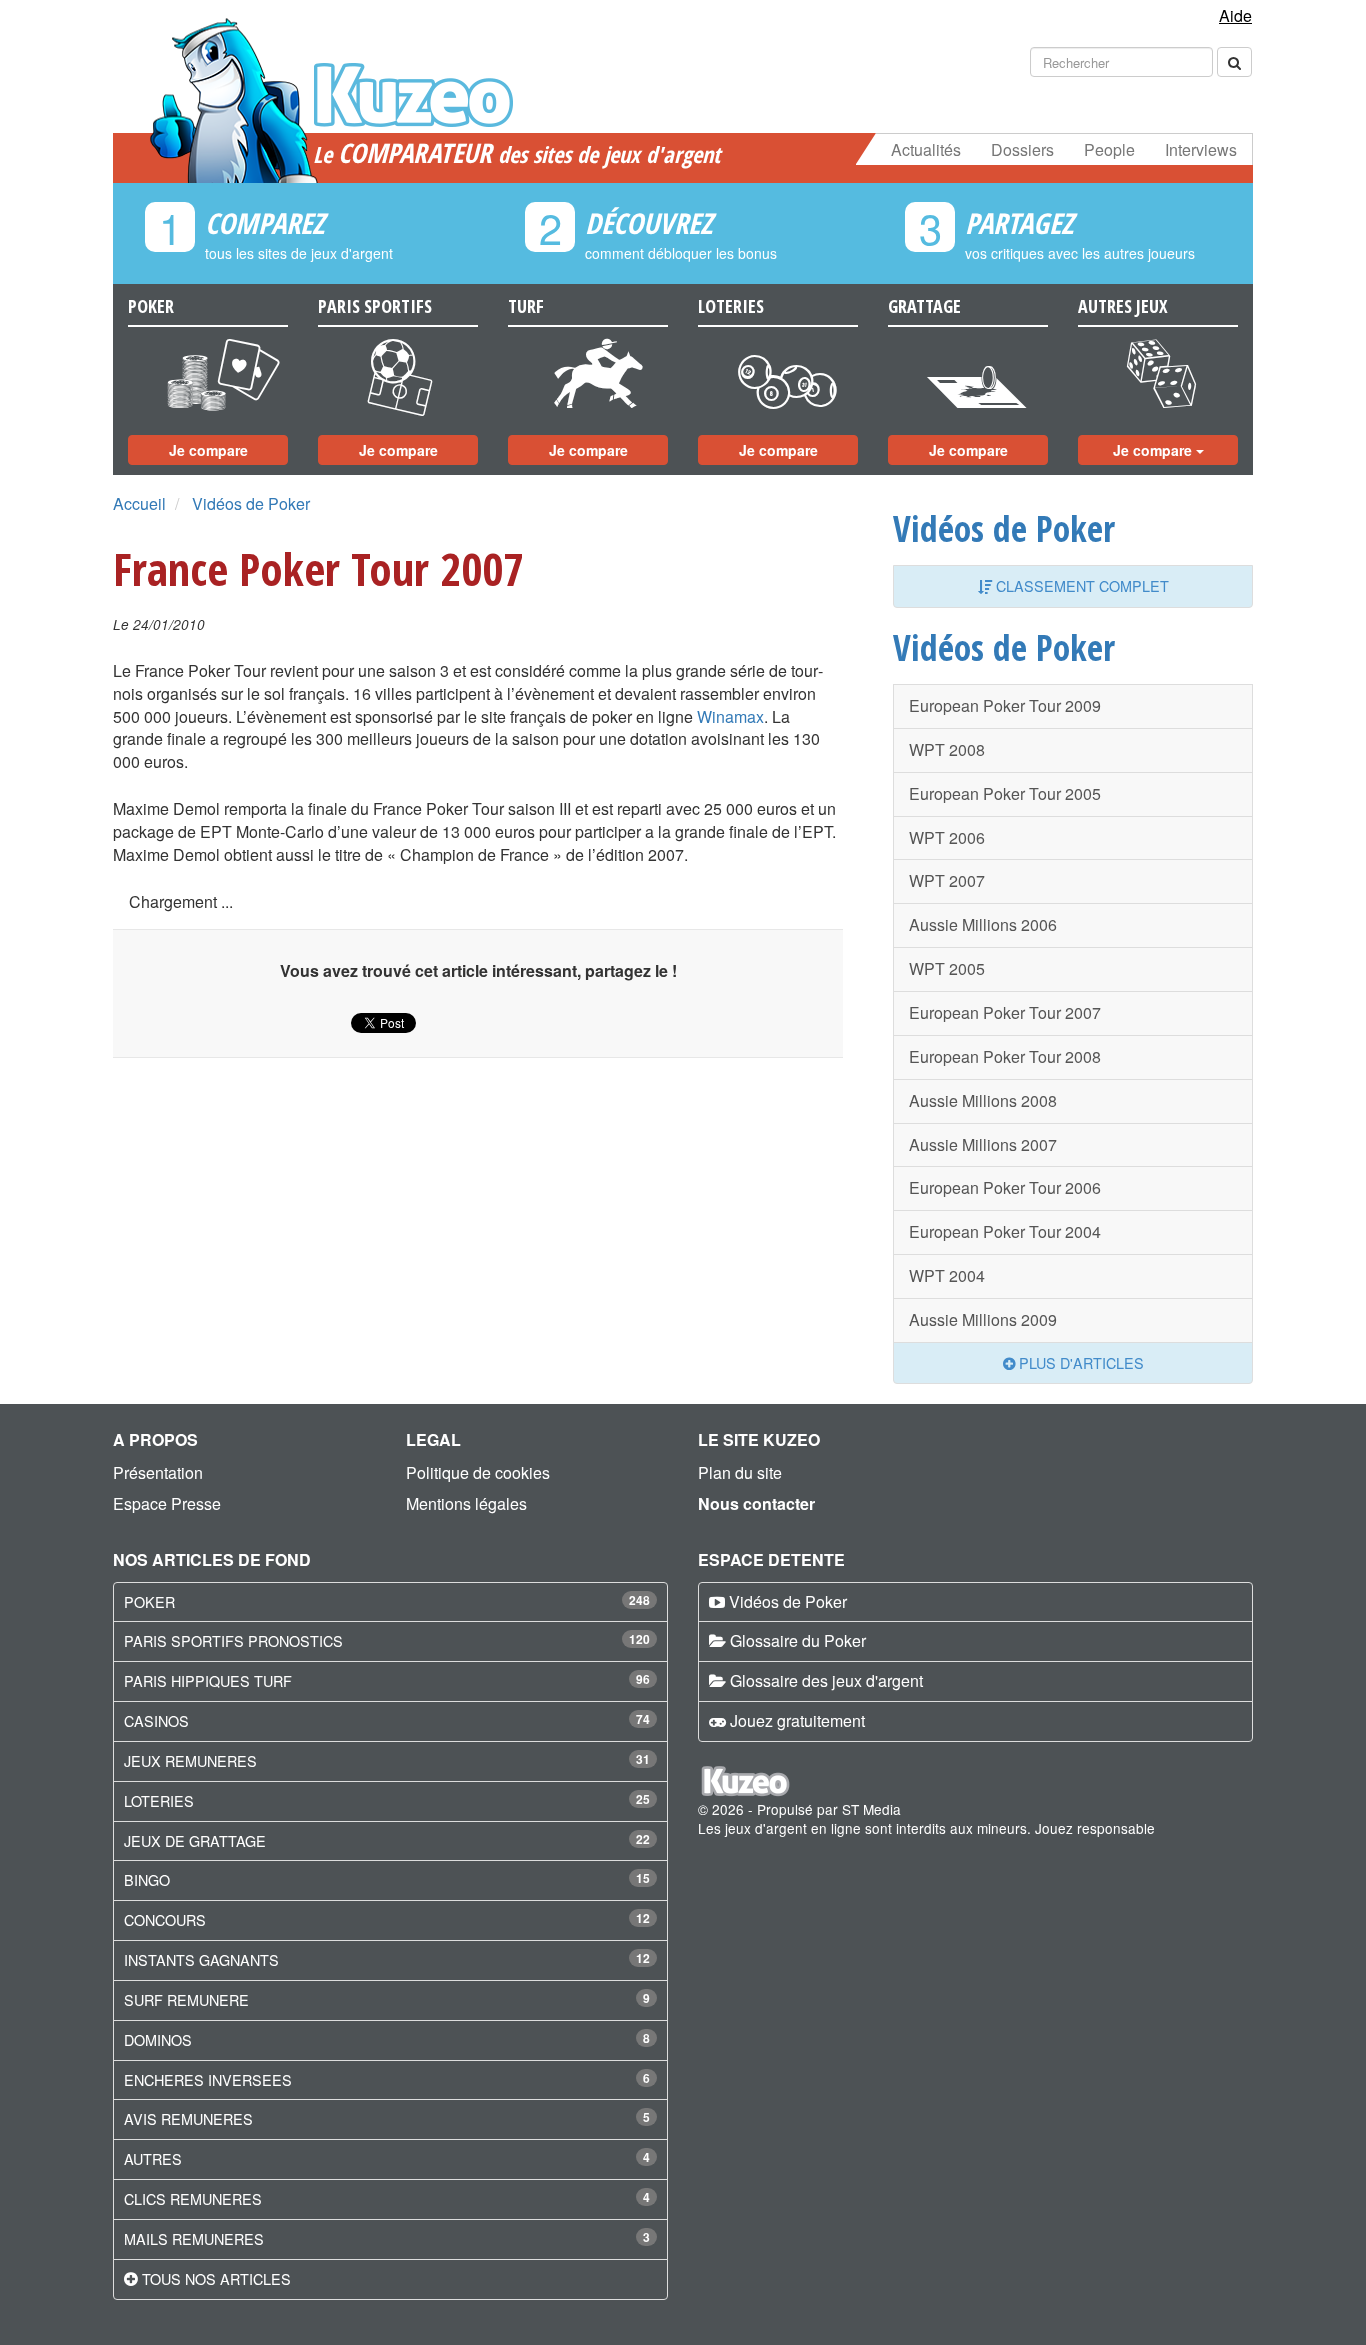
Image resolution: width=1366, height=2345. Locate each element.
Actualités (926, 149)
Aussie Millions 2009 (983, 1319)
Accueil (139, 503)
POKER (149, 1601)
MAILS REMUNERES (194, 2238)
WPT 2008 (947, 749)
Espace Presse (167, 1503)
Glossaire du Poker (798, 1640)
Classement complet (1080, 585)
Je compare (208, 450)
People (1109, 149)
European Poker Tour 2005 (1005, 793)
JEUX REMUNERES (190, 1760)
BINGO (147, 1879)
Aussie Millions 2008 (983, 1100)
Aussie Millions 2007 (983, 1144)
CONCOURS (165, 1919)
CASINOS (156, 1720)
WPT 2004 (947, 1275)
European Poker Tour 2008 (1005, 1056)
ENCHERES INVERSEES (208, 2079)
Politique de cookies (478, 1472)
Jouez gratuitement (797, 1720)
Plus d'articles (1079, 1362)
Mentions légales (466, 1503)
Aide (1235, 15)
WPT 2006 (947, 837)
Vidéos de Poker (251, 503)
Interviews (1201, 149)
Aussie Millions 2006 (983, 924)
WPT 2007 (947, 880)
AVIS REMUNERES (188, 2118)
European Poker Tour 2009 (1005, 705)
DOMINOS (158, 2039)
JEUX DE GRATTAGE (195, 1840)
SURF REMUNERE (186, 1999)
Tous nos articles (216, 2278)
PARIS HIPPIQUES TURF (208, 1680)
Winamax (730, 716)
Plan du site (740, 1472)
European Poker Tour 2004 (1005, 1231)
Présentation (158, 1472)
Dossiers (1022, 149)
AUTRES (153, 2158)
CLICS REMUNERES (193, 2198)
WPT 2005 (947, 968)
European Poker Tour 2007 (1005, 1012)
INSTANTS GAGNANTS (201, 1959)
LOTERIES (159, 1800)
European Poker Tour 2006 (1005, 1187)
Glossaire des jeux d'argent (826, 1680)
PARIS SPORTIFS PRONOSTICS (233, 1640)
